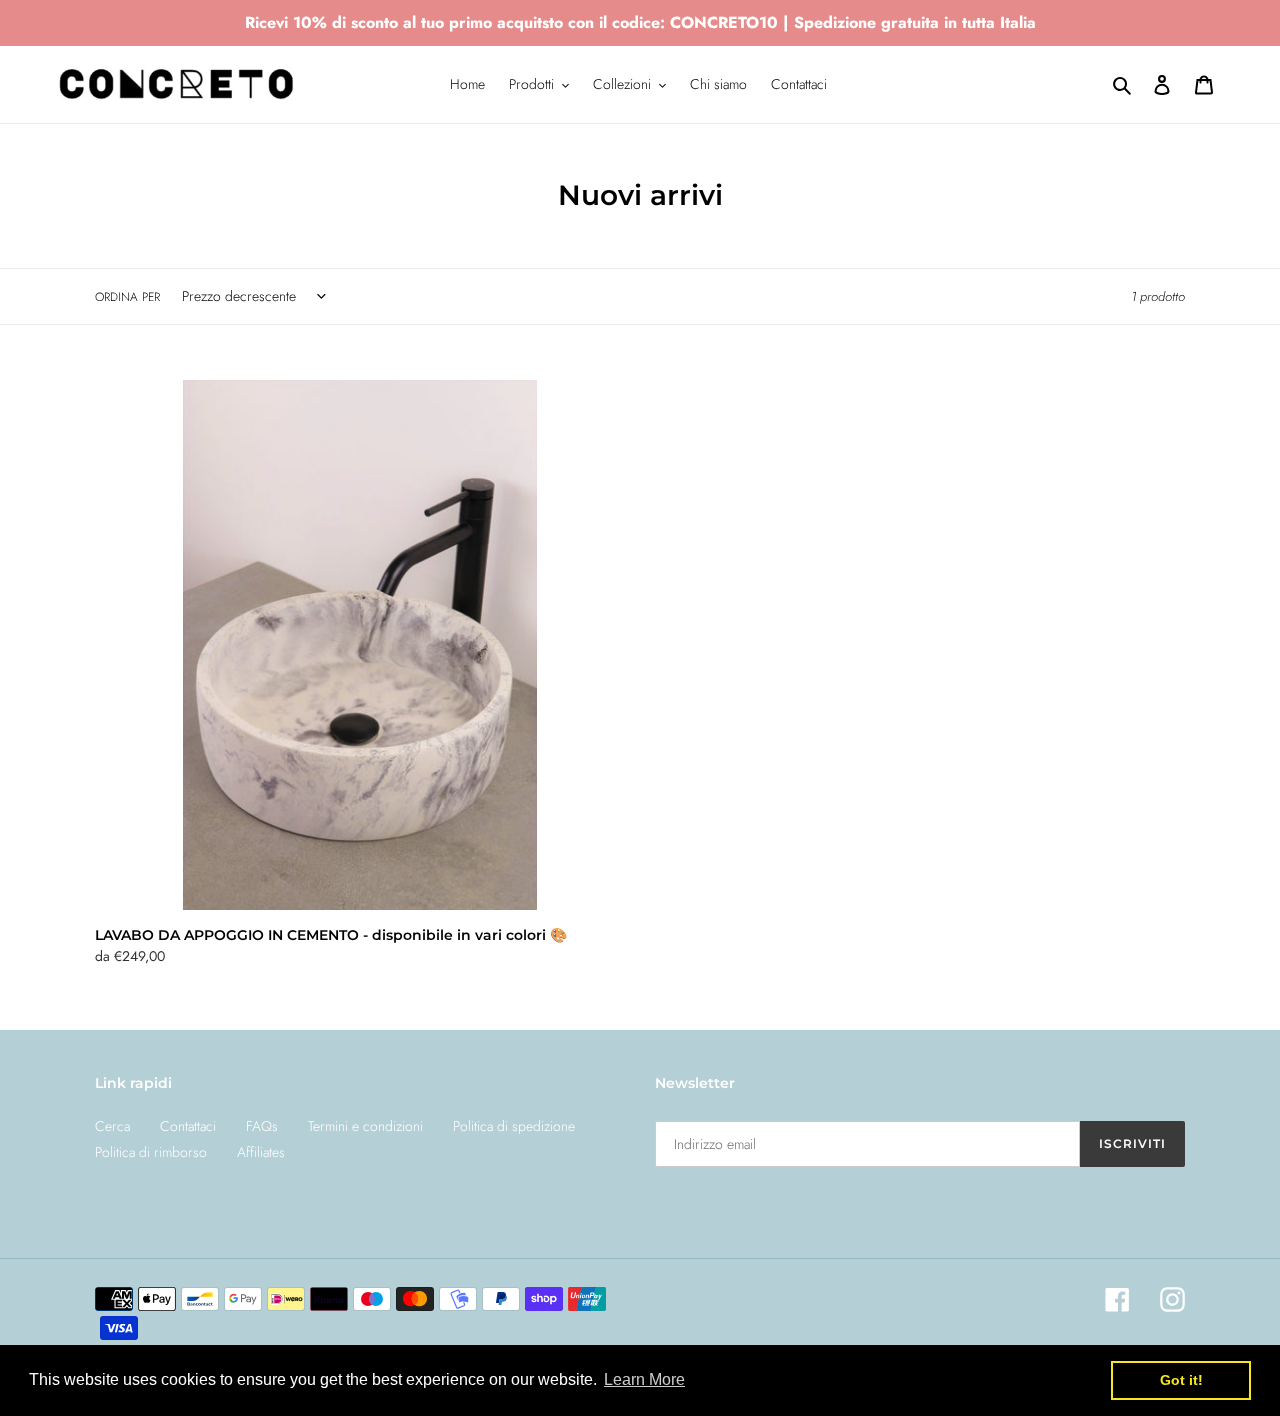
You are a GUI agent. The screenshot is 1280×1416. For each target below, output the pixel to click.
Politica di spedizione (514, 1126)
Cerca (112, 1126)
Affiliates (261, 1152)
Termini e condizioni (365, 1126)
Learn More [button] (644, 1379)
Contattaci (188, 1126)
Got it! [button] (1181, 1380)
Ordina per (127, 296)
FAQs (262, 1126)
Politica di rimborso (151, 1152)
